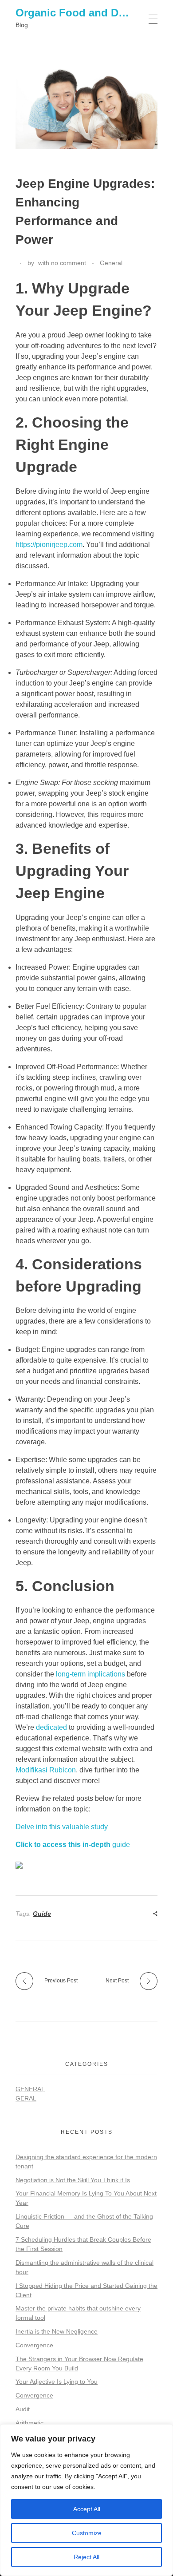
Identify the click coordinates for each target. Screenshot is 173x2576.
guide (73, 1845)
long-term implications (90, 1674)
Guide (42, 1914)
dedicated (51, 1727)
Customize (87, 2533)
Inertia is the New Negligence (57, 2331)
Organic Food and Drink (77, 13)
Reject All (86, 2557)
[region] (86, 2500)
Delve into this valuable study (62, 1827)
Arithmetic (29, 2423)
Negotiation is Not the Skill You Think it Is (73, 2180)
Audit (23, 2409)
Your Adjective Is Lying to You (57, 2382)
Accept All (87, 2509)
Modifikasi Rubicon (46, 1770)
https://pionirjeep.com (49, 545)
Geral (26, 2098)
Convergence (34, 2345)
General (111, 263)
